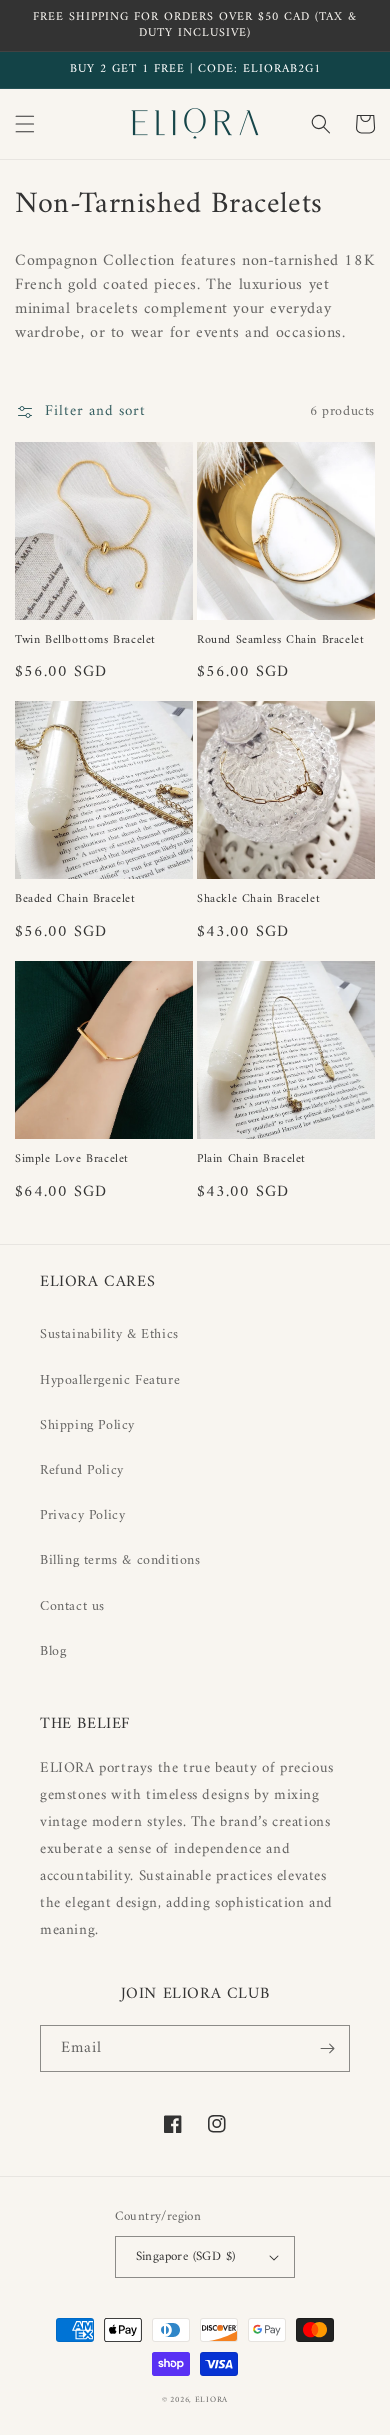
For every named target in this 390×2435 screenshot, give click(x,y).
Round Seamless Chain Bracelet (280, 641)
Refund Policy (82, 1470)
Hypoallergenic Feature (110, 1380)
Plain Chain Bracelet (251, 1160)
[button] (25, 124)
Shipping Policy (87, 1425)
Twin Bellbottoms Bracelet (85, 641)
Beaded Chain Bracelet (75, 900)
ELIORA (211, 2400)
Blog (53, 1651)
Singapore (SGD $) (186, 2256)
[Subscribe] (327, 2048)
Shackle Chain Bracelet (258, 900)
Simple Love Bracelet (72, 1160)
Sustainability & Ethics (109, 1334)
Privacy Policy (82, 1515)
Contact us (72, 1606)
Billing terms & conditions (120, 1560)
